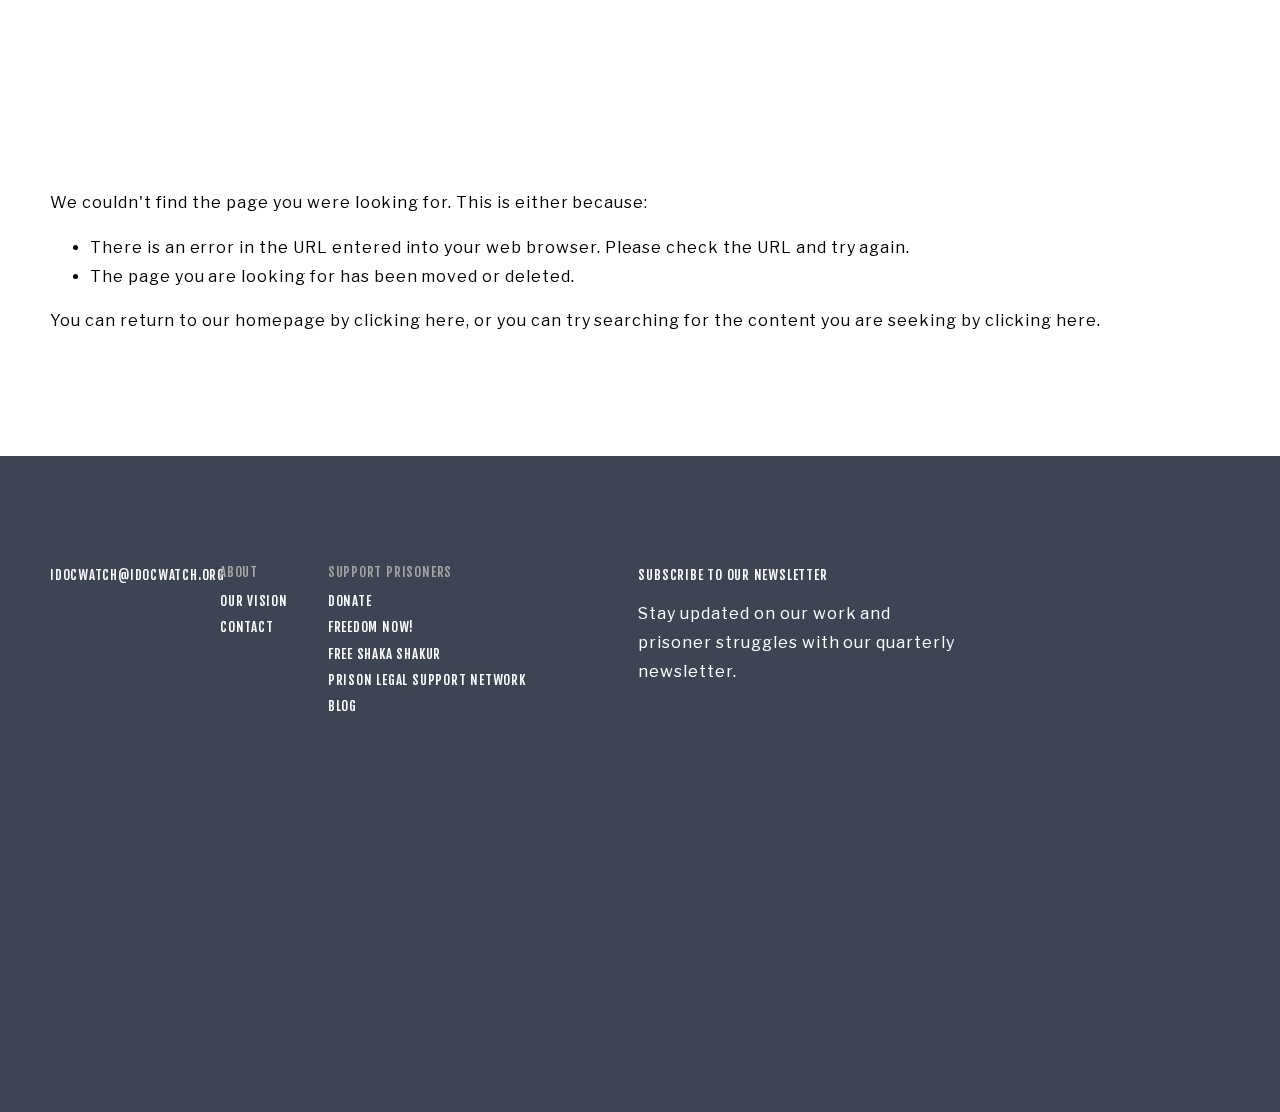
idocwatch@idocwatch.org (115, 575)
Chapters (262, 56)
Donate (1206, 56)
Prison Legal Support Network (427, 680)
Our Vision (254, 601)
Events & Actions (419, 56)
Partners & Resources (572, 56)
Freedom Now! (371, 627)
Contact (246, 627)
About (71, 56)
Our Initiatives (161, 56)
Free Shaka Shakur (384, 654)
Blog (326, 56)
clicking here (410, 320)
